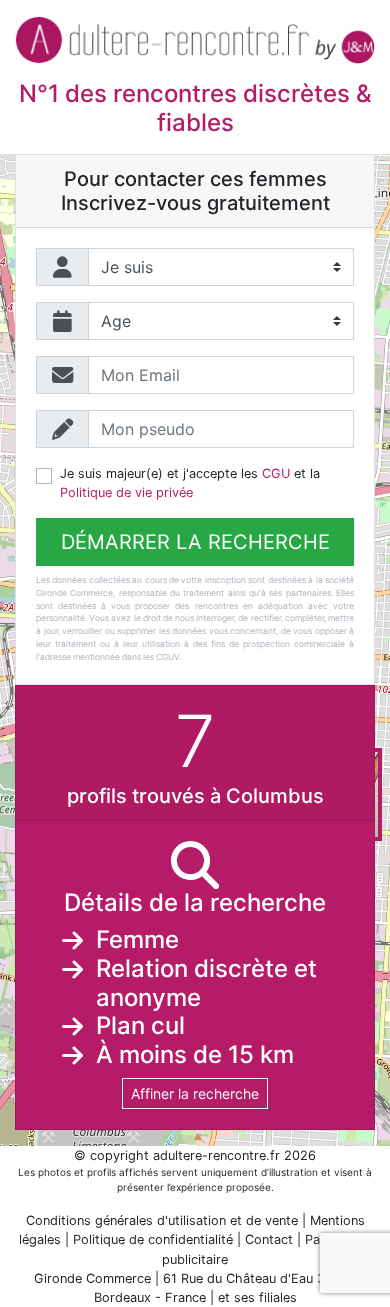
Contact (269, 1239)
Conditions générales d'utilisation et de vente (162, 1220)
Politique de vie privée (126, 492)
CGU (276, 473)
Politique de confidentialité (153, 1239)
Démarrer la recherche (195, 542)
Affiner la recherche (195, 1093)
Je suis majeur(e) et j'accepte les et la (190, 483)
